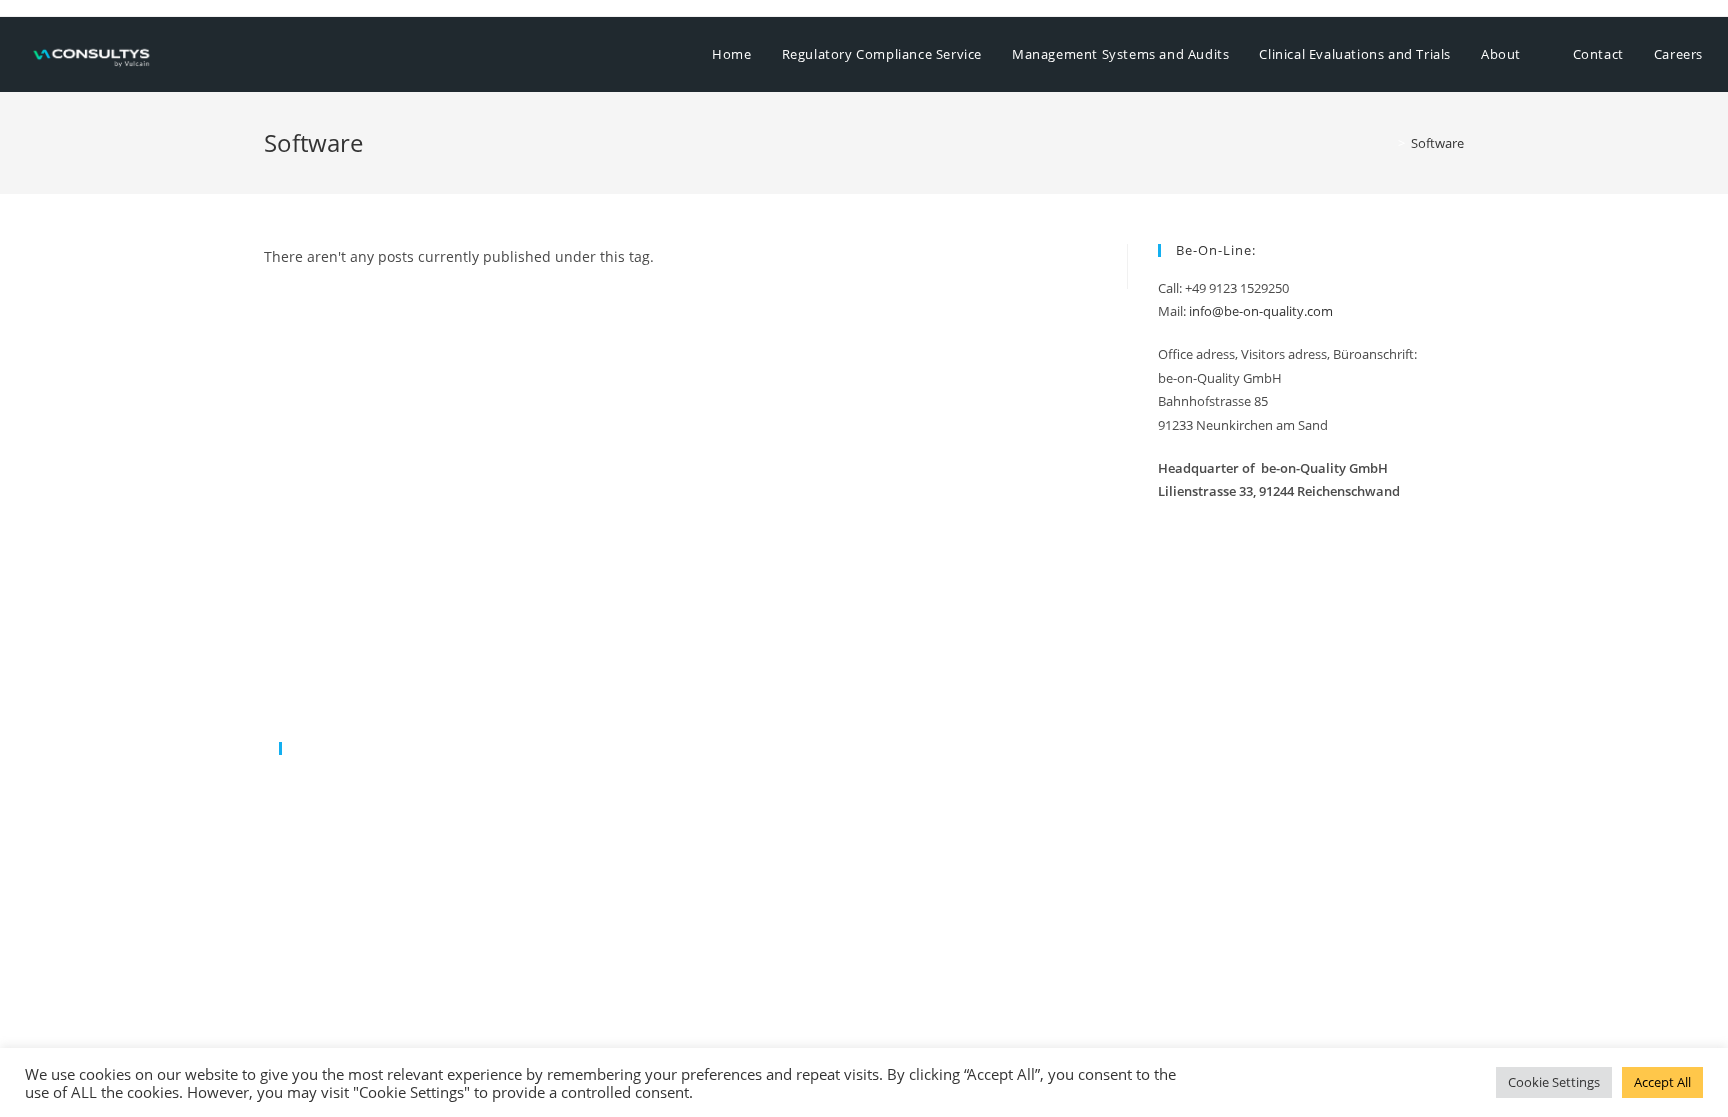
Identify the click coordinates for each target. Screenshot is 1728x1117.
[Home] (1387, 143)
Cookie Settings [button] (1554, 1082)
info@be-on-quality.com (1261, 311)
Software (1437, 143)
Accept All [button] (1662, 1082)
